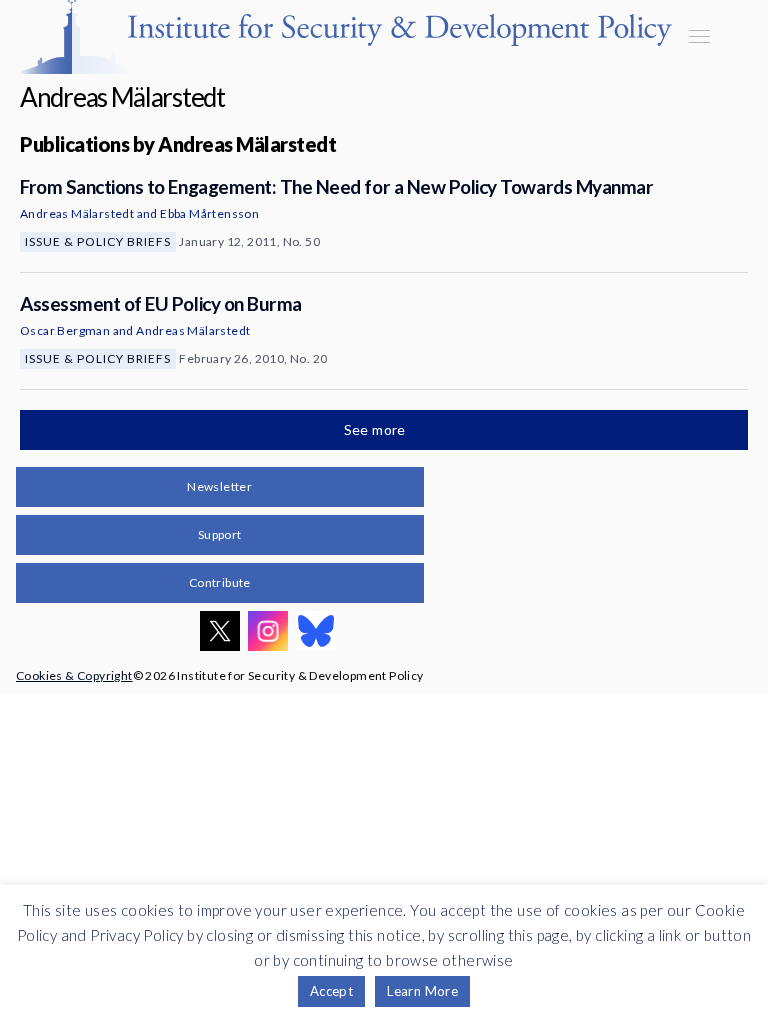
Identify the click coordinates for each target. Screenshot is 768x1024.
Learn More (422, 991)
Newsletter (219, 486)
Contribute (220, 582)
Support (220, 534)
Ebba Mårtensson (209, 213)
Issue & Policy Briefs (98, 241)
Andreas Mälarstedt (77, 213)
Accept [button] (331, 991)
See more (377, 429)
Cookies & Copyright (74, 675)
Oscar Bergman (65, 330)
